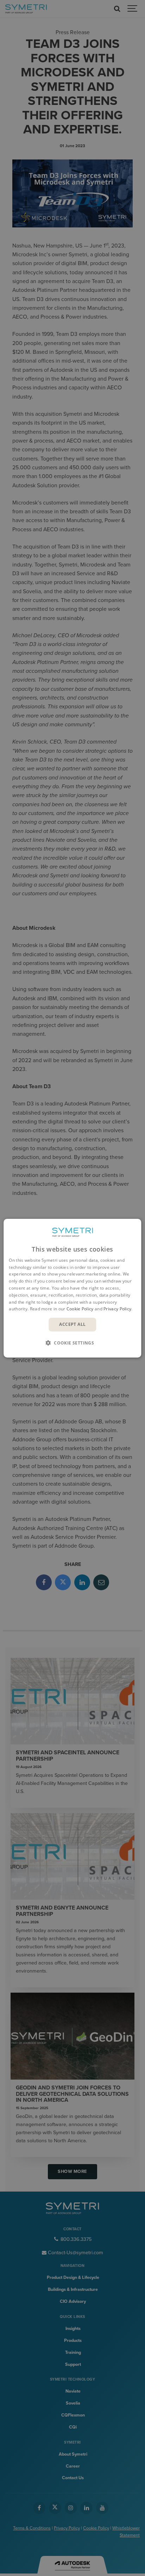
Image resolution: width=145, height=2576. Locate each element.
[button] (72, 1343)
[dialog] (72, 1288)
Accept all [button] (72, 1324)
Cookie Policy (80, 1309)
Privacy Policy (117, 1309)
